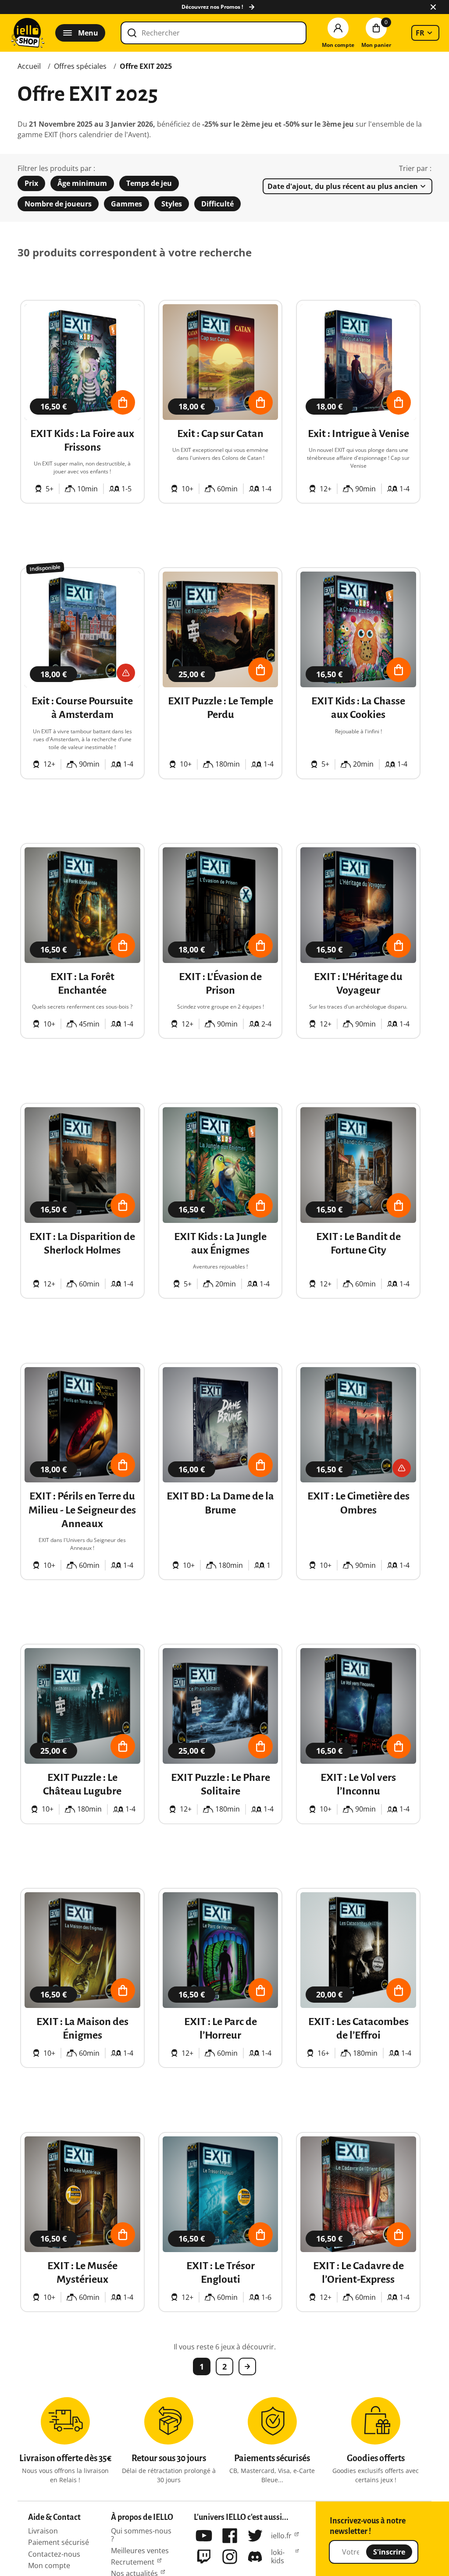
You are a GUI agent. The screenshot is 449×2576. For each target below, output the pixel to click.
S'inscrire (389, 2552)
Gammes (127, 204)
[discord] (255, 2557)
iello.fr (281, 2536)
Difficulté (217, 204)
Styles (172, 204)
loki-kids (278, 2556)
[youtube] (204, 2536)
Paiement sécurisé (59, 2542)
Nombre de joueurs (58, 204)
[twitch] (204, 2557)
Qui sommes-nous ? (141, 2535)
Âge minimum (82, 183)
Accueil (29, 66)
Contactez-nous (54, 2554)
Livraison (43, 2531)
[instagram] (230, 2557)
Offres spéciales (80, 66)
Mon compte (49, 2565)
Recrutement (133, 2562)
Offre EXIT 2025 (146, 66)
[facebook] (230, 2536)
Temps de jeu (149, 183)
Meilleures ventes (140, 2551)
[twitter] (255, 2536)
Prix (31, 183)
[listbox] (425, 33)
